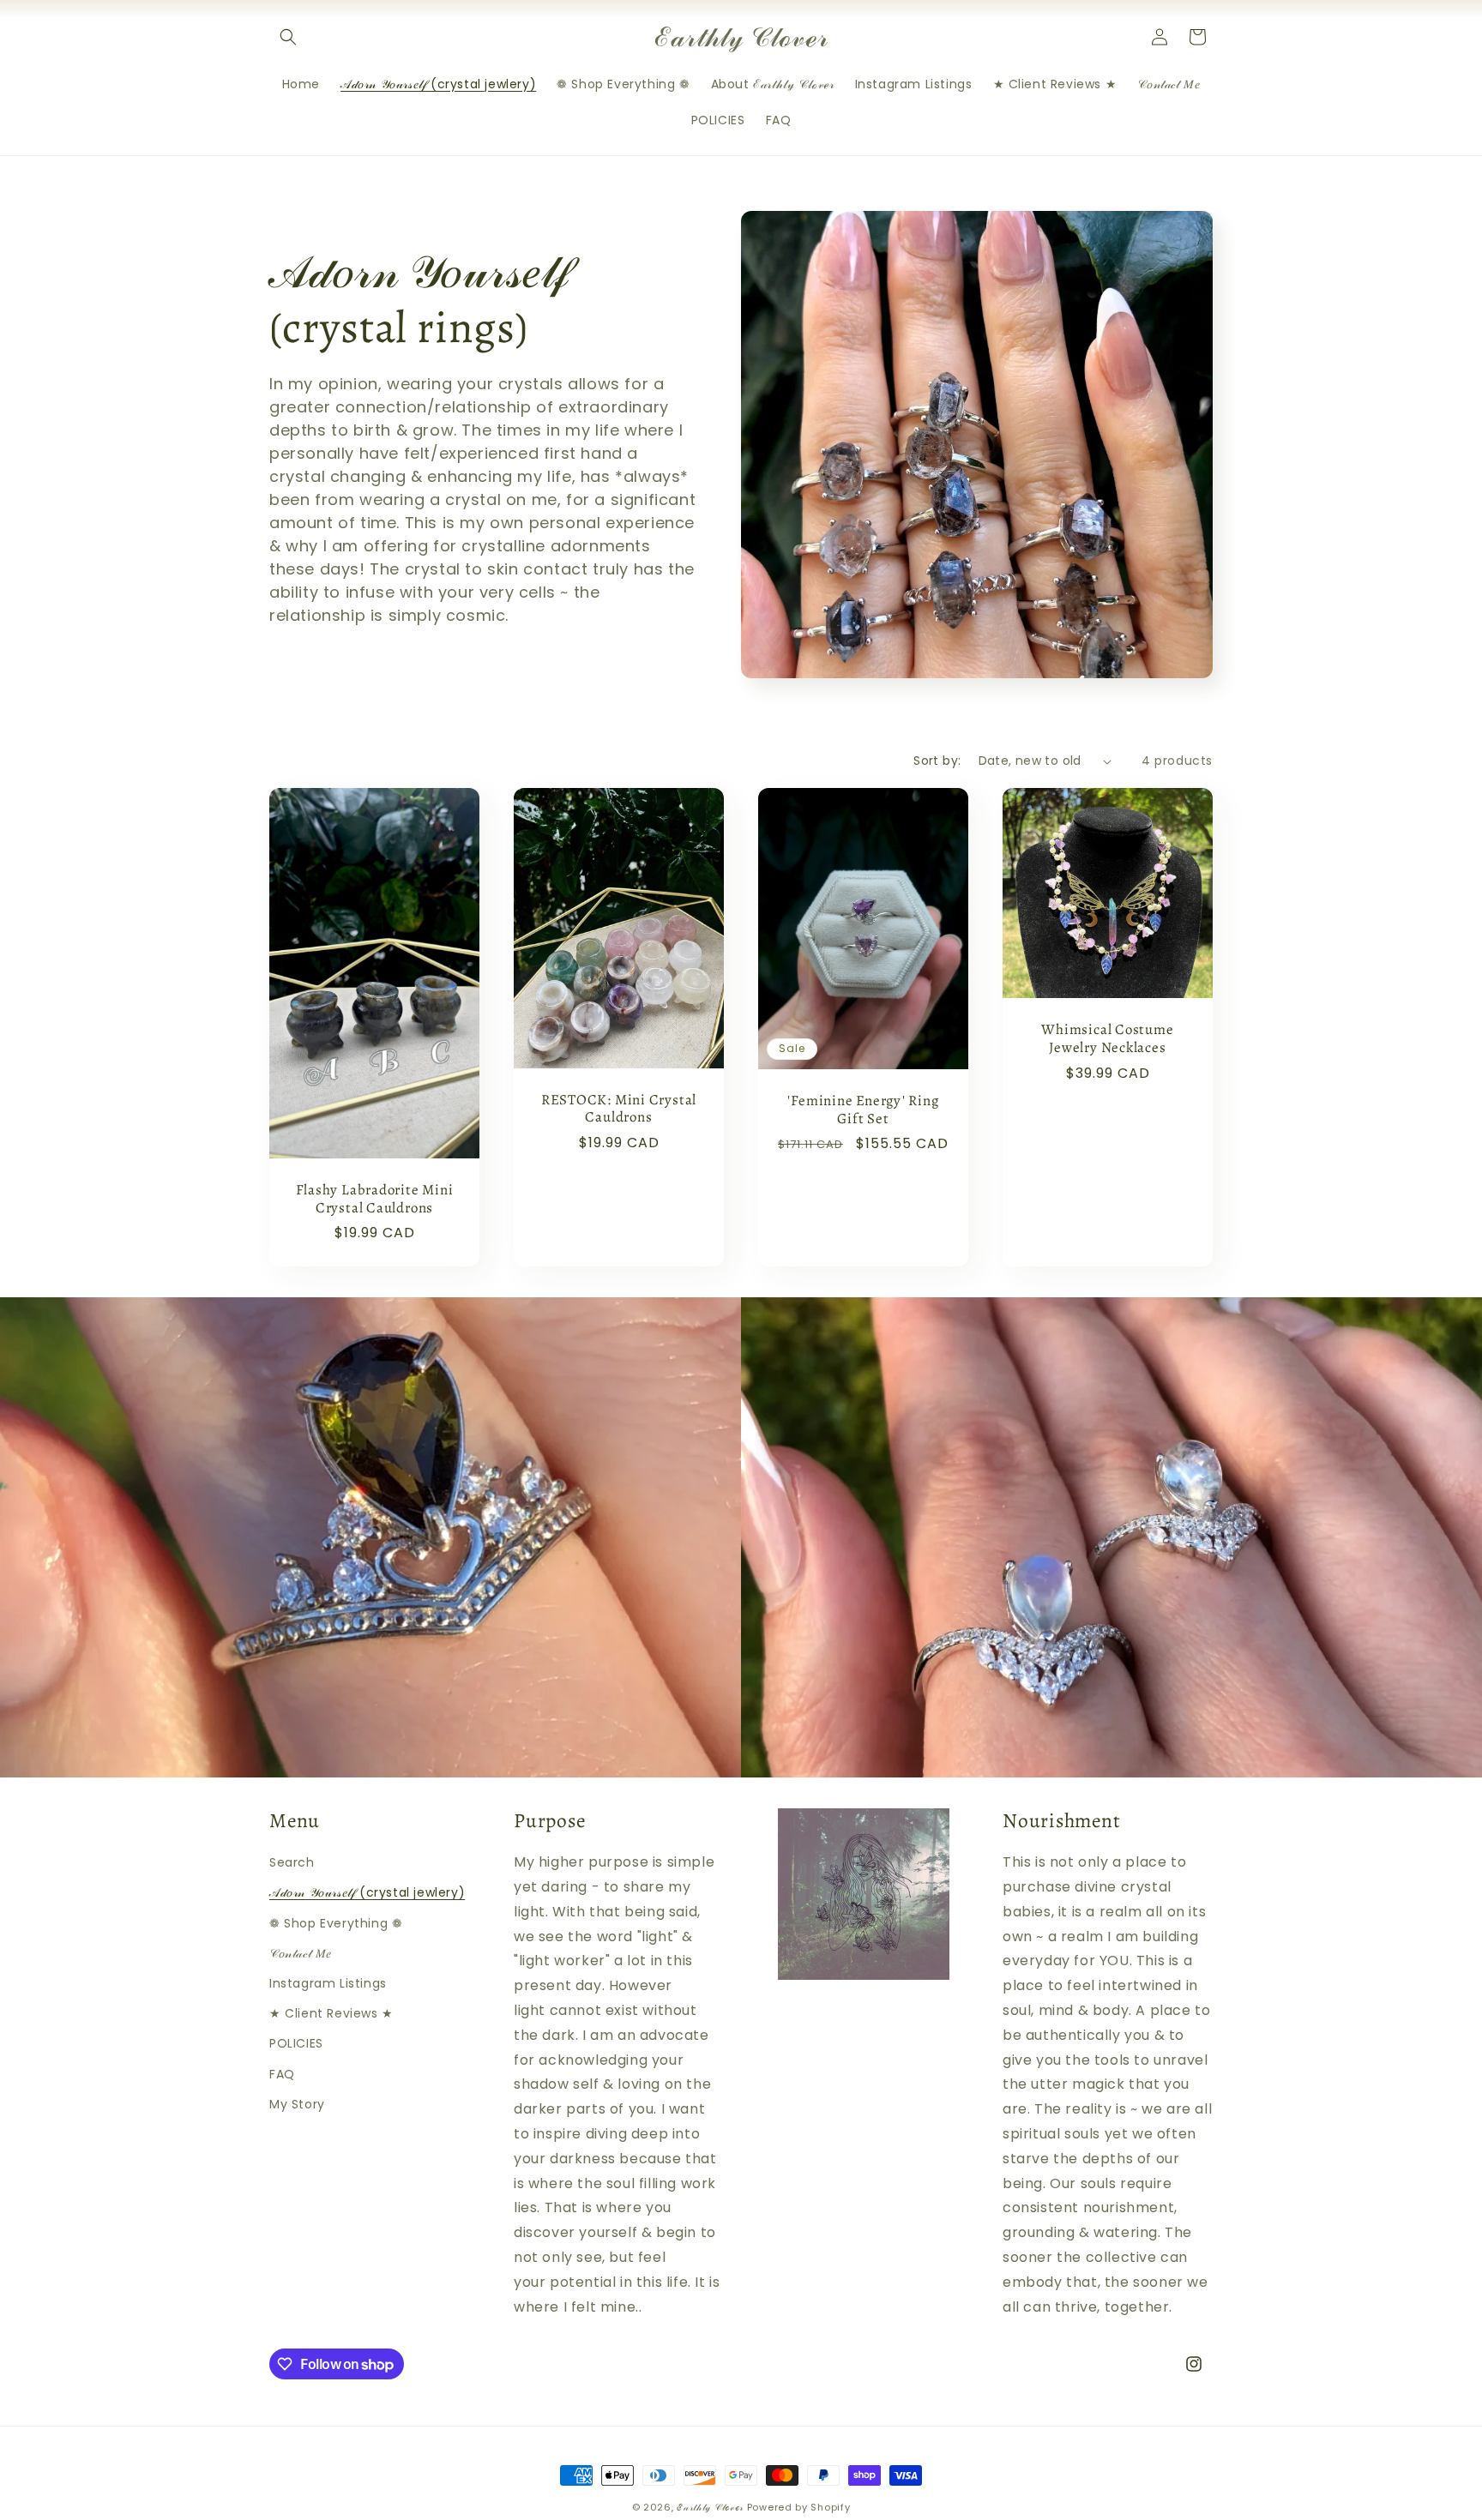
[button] (288, 37)
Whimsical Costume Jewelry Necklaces (1107, 1039)
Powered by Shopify (799, 2507)
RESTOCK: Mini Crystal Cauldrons (619, 1110)
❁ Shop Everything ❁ (336, 1923)
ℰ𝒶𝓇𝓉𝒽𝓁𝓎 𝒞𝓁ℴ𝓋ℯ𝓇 (710, 2507)
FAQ (282, 2074)
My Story (297, 2104)
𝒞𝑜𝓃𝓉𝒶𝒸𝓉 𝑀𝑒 (301, 1953)
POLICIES (296, 2043)
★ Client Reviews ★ (331, 2013)
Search (292, 1862)
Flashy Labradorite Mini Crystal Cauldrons (375, 1200)
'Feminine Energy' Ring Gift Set (863, 1110)
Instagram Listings (328, 1983)
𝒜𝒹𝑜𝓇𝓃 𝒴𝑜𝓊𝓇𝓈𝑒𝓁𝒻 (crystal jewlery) (367, 1892)
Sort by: (937, 761)
